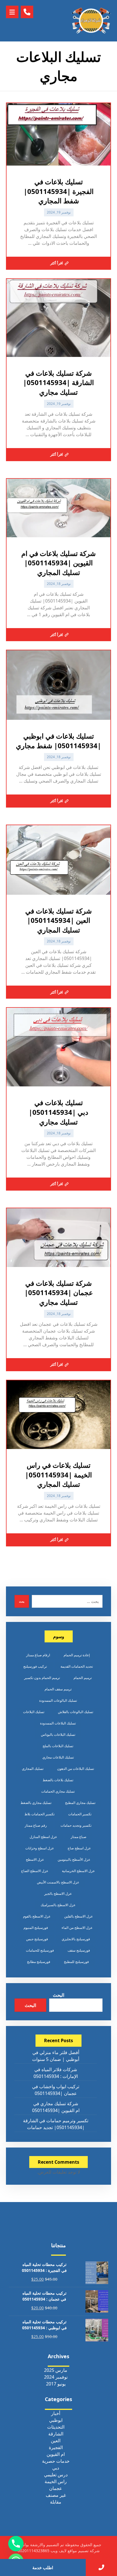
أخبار (56, 2413)
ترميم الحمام (83, 1678)
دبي (56, 2468)
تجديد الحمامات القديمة (77, 1666)
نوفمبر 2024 (56, 2377)
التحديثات (56, 2427)
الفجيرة (56, 2447)
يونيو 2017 (56, 2384)
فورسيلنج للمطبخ (76, 1962)
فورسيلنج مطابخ (39, 1962)
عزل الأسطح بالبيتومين (74, 1859)
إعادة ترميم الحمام (77, 1655)
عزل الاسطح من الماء (77, 1928)
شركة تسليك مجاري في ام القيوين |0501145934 (56, 2107)
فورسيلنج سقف (79, 1950)
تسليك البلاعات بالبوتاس (58, 1735)
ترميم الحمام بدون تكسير (42, 1678)
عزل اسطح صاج (79, 1848)
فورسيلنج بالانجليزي (76, 1939)
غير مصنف (56, 2495)
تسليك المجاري (33, 1769)
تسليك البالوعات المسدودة (58, 1700)
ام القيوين (56, 2454)
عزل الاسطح (35, 1859)
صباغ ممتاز (79, 1837)
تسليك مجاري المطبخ (80, 1803)
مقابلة (56, 2502)
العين (56, 2441)
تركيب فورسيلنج (35, 1666)
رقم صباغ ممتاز (36, 1825)
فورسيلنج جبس (37, 1939)
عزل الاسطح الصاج (35, 1871)
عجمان (56, 2488)
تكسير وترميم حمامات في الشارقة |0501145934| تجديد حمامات (56, 2124)
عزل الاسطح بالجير (58, 1894)
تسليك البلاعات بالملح (58, 1746)
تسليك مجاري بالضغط (36, 1803)
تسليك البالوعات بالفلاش (76, 1712)
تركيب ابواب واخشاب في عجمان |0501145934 (56, 2090)
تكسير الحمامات (80, 1814)
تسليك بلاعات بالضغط (58, 1780)
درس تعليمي (56, 2475)
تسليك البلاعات (34, 1712)
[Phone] (16, 2544)
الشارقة (56, 2434)
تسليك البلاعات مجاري (58, 1757)
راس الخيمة (56, 2481)
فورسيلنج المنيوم (36, 1928)
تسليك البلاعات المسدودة (58, 1723)
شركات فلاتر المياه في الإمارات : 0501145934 (56, 2073)
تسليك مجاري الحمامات (58, 1791)
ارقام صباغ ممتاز (38, 1655)
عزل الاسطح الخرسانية (78, 1871)
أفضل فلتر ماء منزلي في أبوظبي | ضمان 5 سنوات (56, 2056)
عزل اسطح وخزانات (40, 1848)
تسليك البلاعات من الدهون (76, 1769)
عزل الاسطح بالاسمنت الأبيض (58, 1882)
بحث (22, 1601)
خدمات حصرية (56, 2461)
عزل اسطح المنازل (43, 1837)
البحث (58, 1995)
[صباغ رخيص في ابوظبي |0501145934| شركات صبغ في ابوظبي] (91, 21)
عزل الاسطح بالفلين (79, 1916)
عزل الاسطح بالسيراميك (58, 1905)
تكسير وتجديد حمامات (76, 1825)
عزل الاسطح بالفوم (37, 1916)
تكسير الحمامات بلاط (39, 1814)
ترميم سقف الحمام (58, 1689)
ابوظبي (56, 2420)
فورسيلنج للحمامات (40, 1950)
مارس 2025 (56, 2370)
